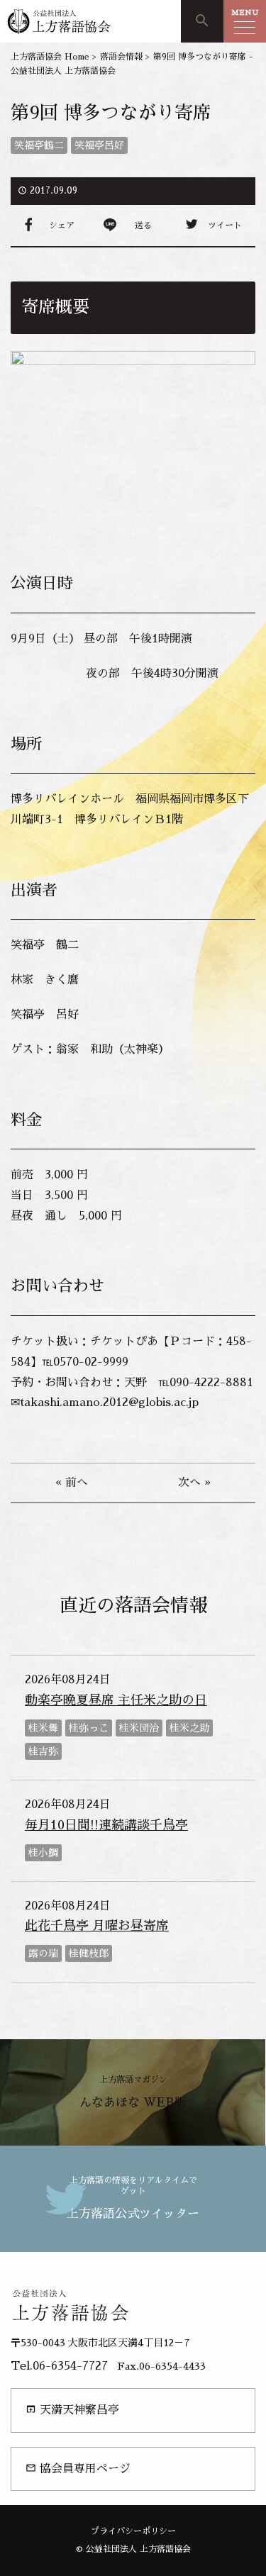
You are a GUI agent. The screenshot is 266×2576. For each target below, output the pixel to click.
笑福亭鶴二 (39, 145)
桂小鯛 (43, 1853)
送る (143, 225)
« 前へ (72, 1483)
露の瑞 (43, 1953)
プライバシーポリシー (133, 2531)
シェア (62, 225)
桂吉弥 (43, 1751)
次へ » (194, 1483)
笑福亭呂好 (99, 145)
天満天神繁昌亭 (72, 2410)
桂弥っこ (89, 1728)
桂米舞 (43, 1728)
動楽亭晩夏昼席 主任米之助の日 (116, 1700)
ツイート (225, 225)
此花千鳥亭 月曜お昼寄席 (97, 1926)
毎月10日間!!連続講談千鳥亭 (106, 1825)
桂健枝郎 (89, 1953)
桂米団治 (139, 1728)
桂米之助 (189, 1728)
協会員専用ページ (78, 2469)
